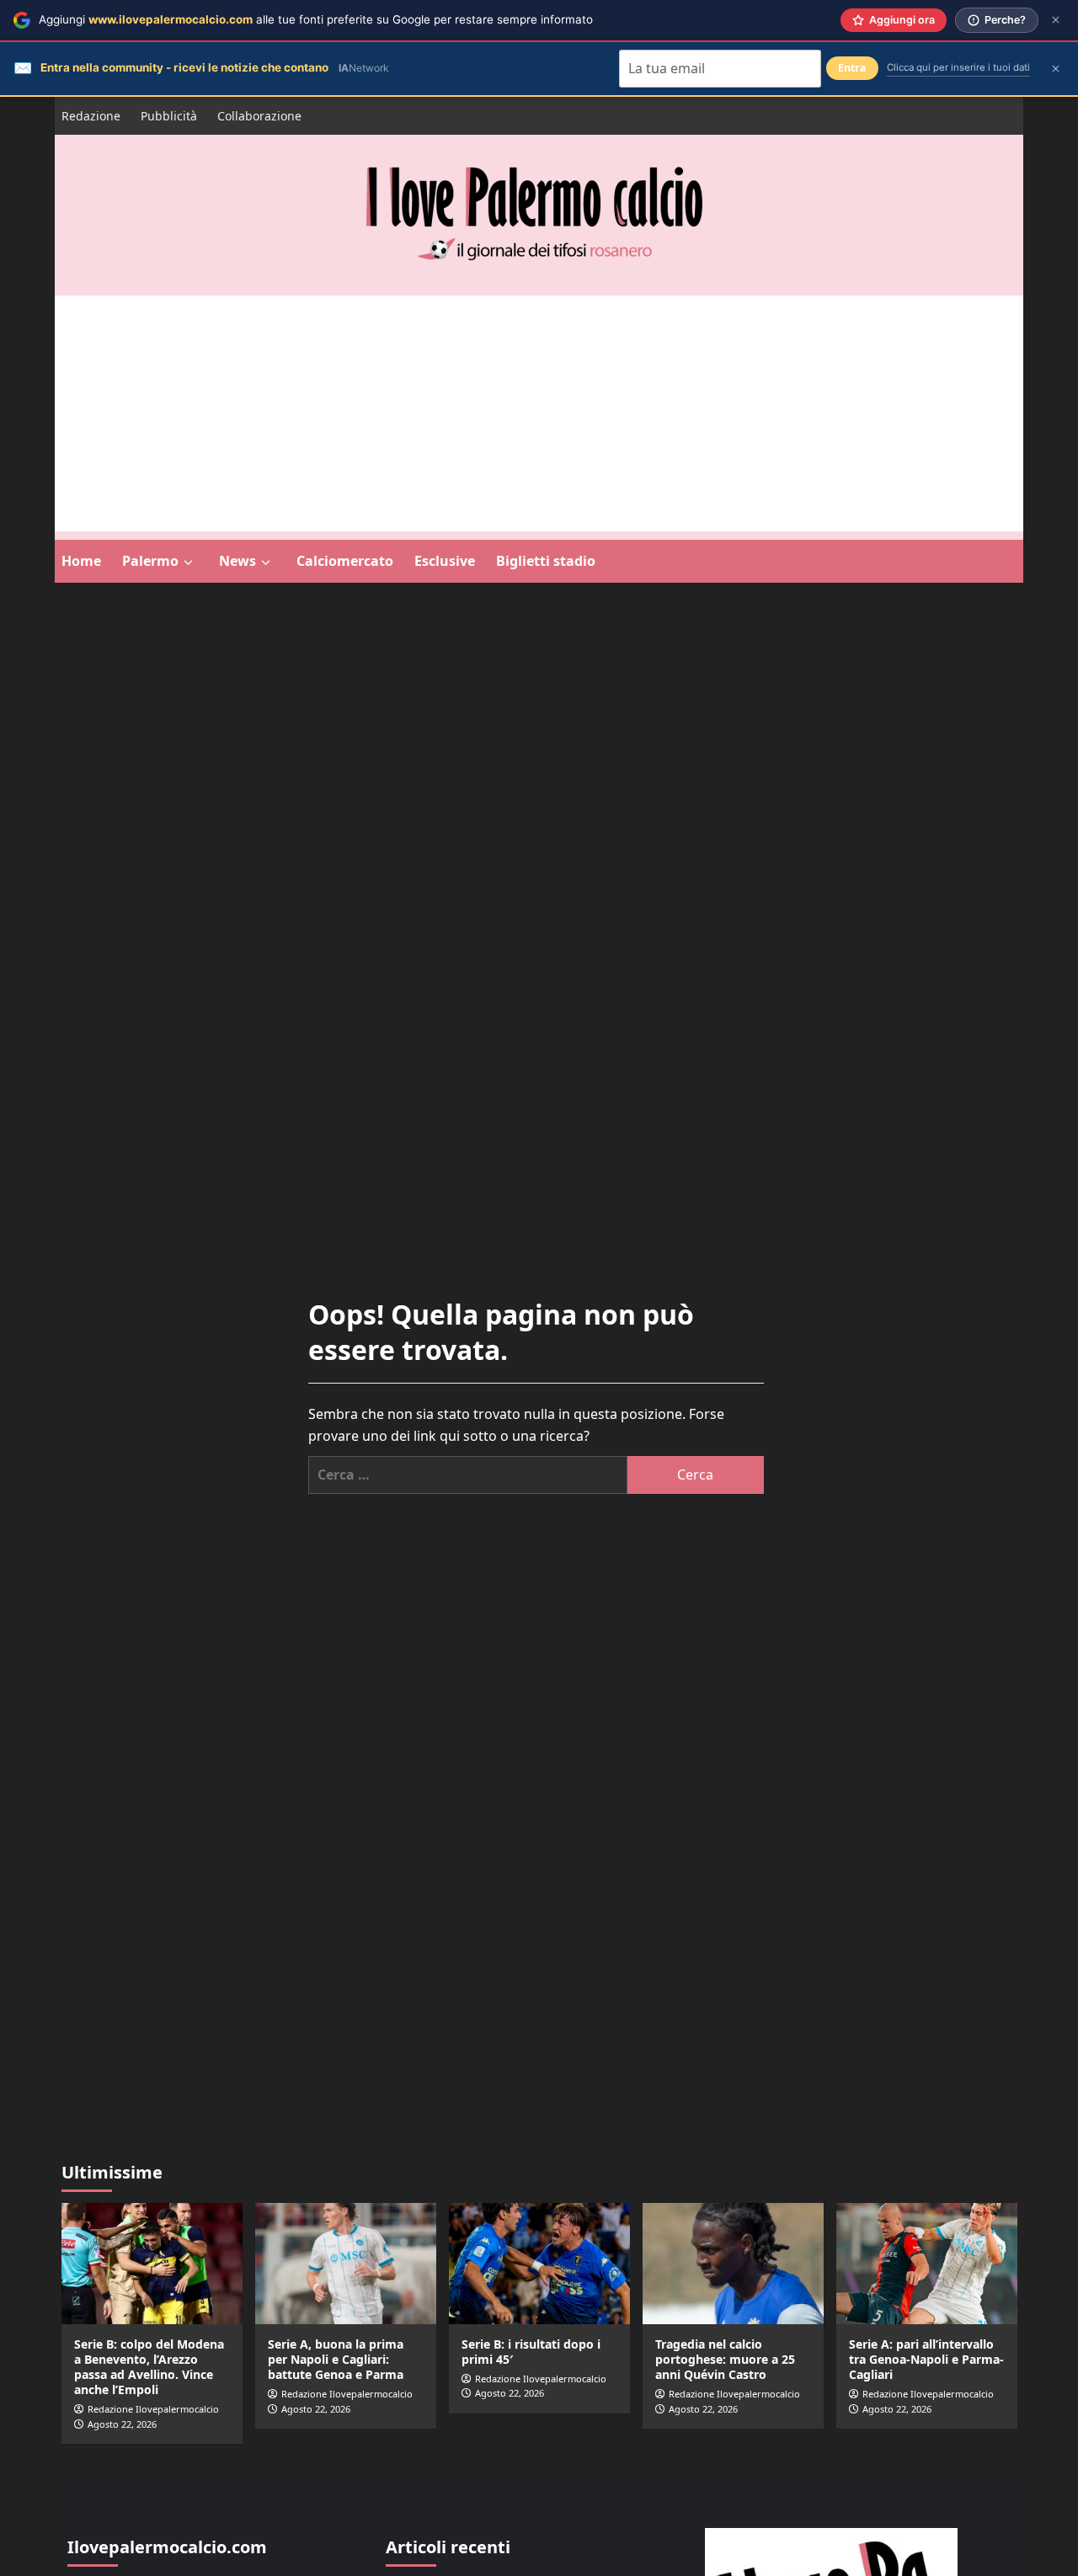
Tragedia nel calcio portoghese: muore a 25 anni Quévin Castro (725, 2359)
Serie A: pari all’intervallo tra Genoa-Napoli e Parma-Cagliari (926, 2359)
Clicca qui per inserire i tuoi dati (958, 67)
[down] (188, 563)
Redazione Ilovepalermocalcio (153, 2409)
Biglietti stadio (546, 561)
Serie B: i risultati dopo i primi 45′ (531, 2352)
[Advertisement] (539, 413)
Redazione (91, 116)
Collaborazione (259, 116)
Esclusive (445, 561)
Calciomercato (345, 561)
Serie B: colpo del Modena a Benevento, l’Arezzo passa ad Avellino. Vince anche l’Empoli (149, 2367)
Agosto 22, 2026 (122, 2424)
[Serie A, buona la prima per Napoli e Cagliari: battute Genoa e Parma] (346, 2263)
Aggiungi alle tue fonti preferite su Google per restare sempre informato (316, 19)
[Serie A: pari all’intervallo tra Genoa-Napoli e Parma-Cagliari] (927, 2263)
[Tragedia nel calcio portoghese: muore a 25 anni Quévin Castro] (733, 2263)
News (237, 561)
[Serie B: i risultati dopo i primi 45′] (539, 2263)
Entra (852, 68)
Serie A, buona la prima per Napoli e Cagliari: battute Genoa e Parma (336, 2359)
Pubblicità (169, 116)
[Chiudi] (1056, 20)
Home (81, 561)
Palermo (150, 561)
